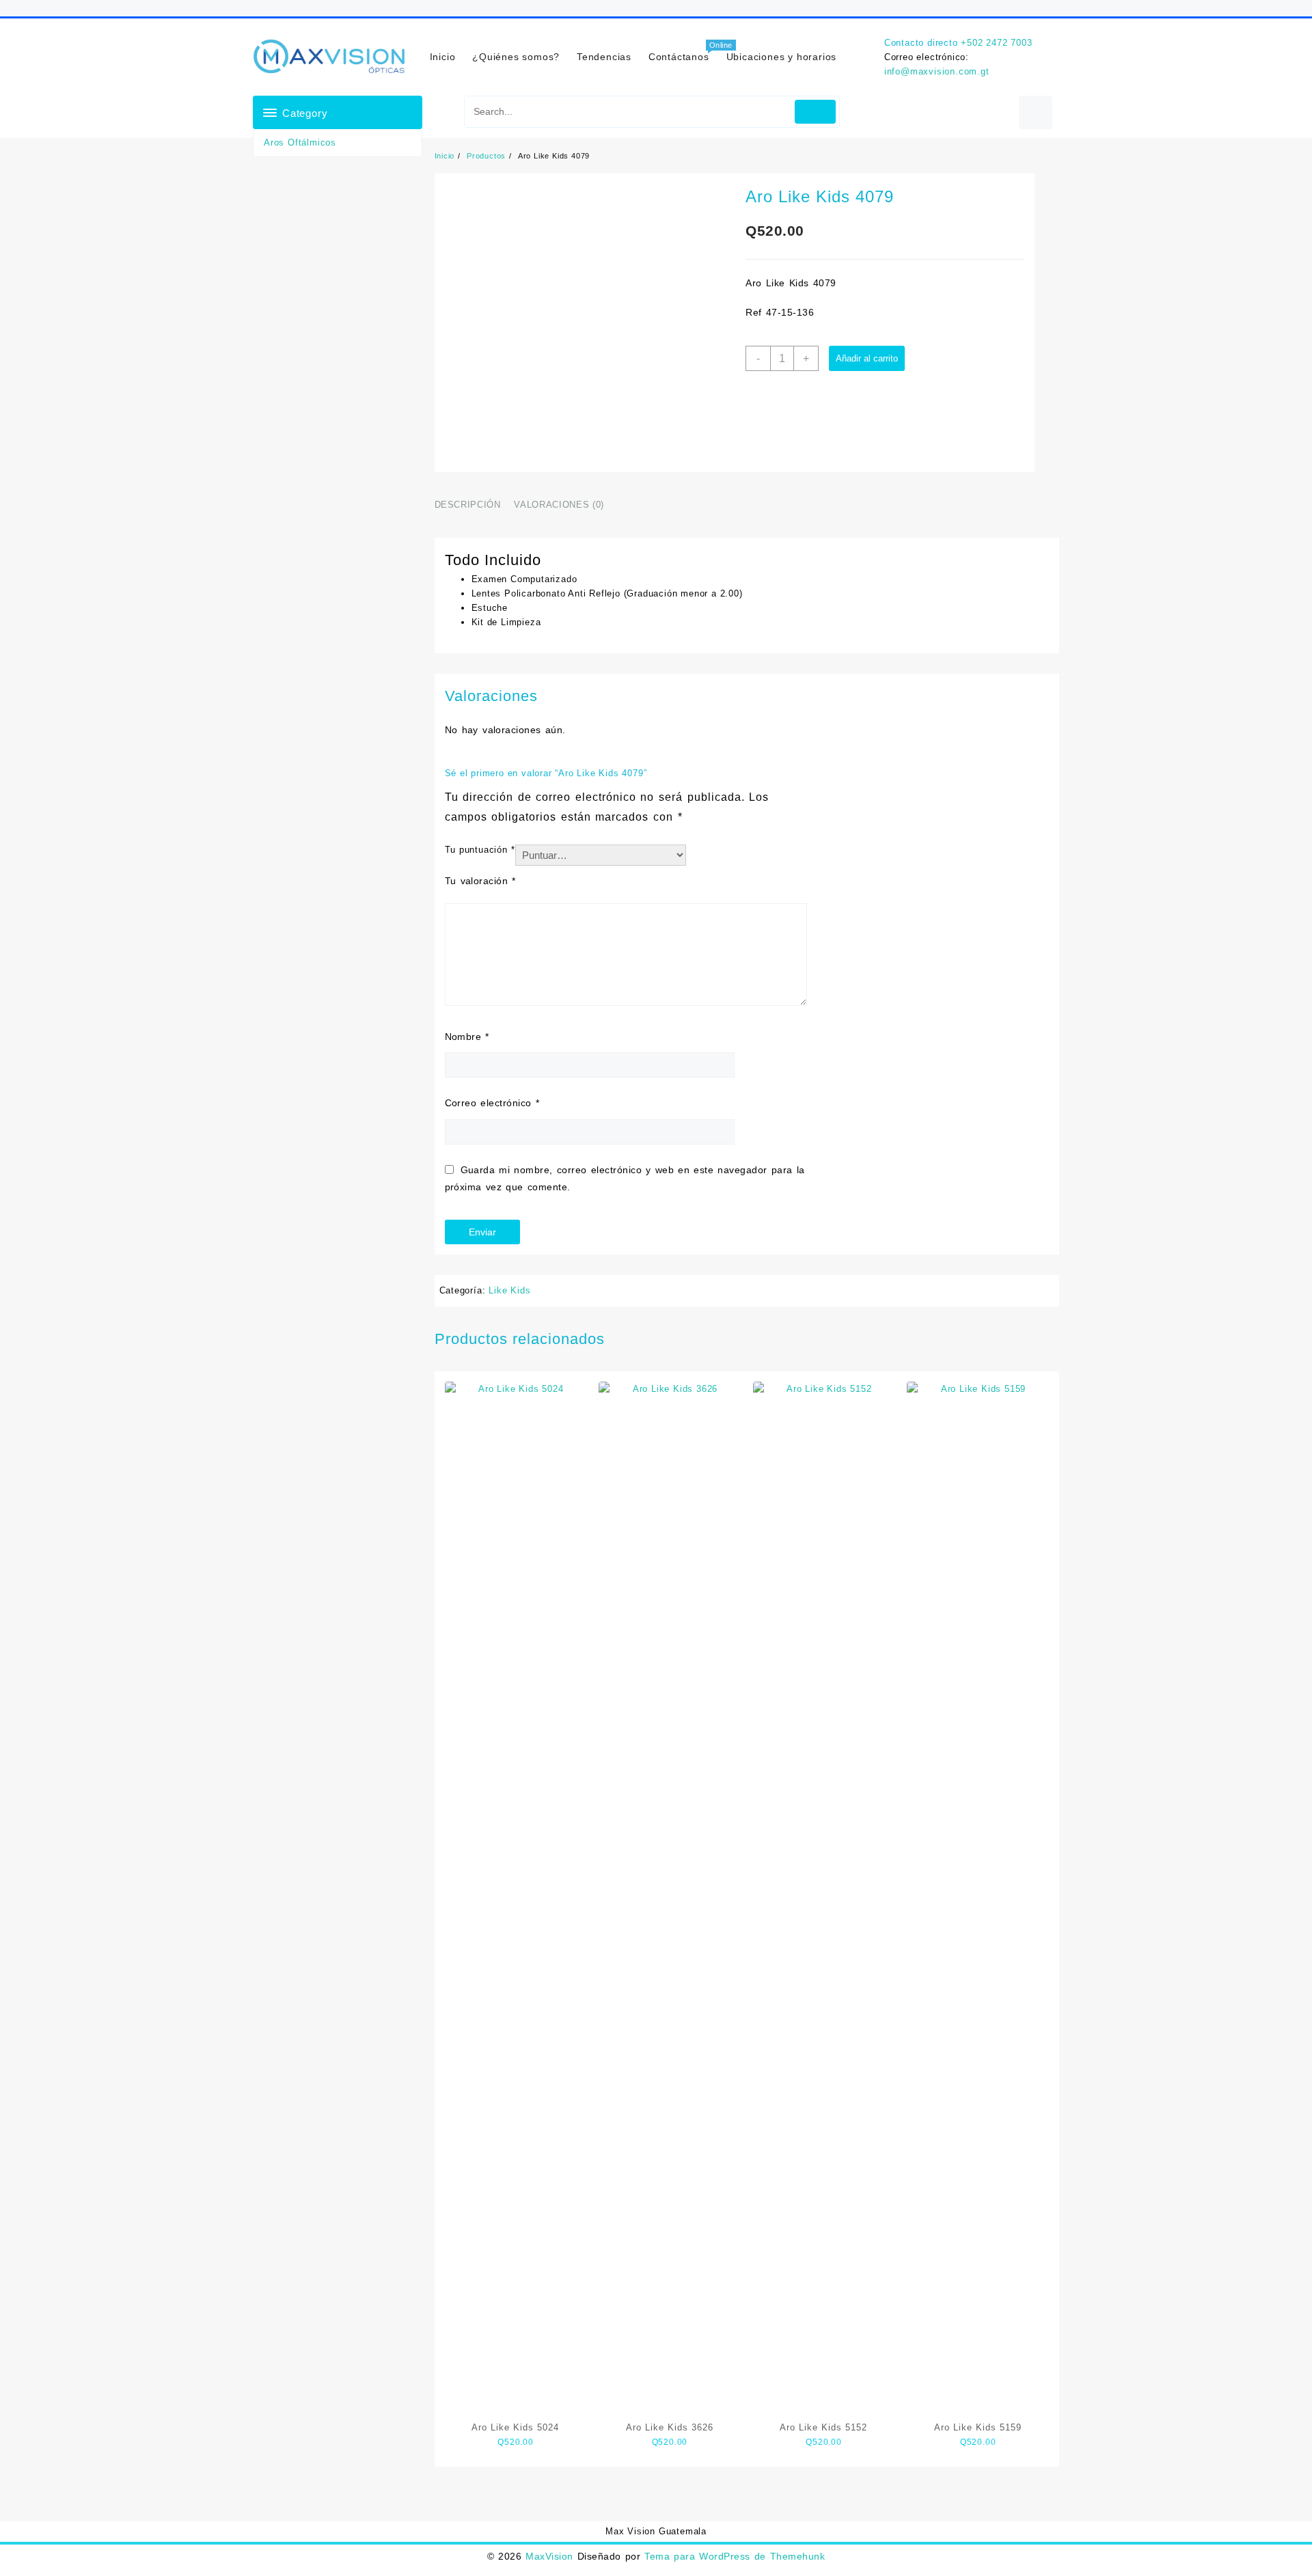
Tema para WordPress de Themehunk (735, 2556)
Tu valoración (480, 881)
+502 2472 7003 (996, 43)
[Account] (1036, 112)
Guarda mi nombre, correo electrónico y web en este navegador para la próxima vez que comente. (625, 1178)
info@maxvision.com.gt (937, 71)
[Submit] (816, 112)
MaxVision (549, 2556)
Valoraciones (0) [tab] (559, 505)
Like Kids (509, 1290)
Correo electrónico (492, 1103)
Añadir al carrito (867, 358)
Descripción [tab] (468, 505)
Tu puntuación (480, 850)
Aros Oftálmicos (300, 142)
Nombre (467, 1037)
